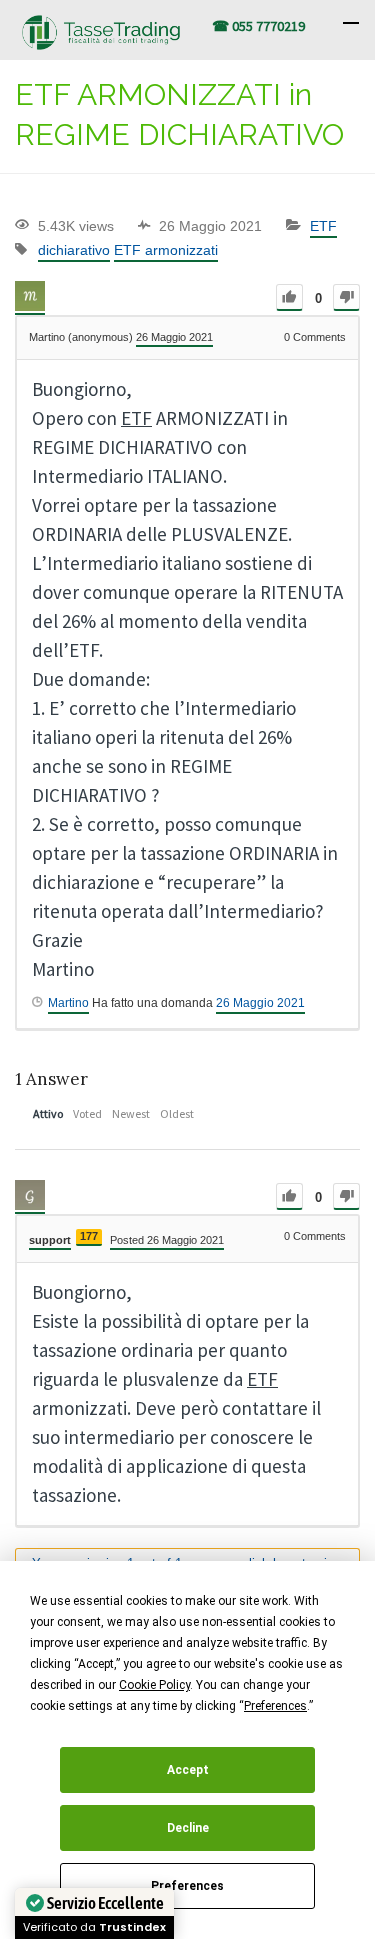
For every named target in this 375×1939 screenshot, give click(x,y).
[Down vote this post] (346, 297)
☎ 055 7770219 (258, 26)
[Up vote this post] (289, 297)
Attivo (48, 1113)
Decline (188, 1828)
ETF (323, 226)
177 (89, 1236)
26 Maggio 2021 (260, 1003)
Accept (188, 1770)
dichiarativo (74, 250)
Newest (131, 1113)
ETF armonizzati (166, 250)
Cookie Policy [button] (154, 1685)
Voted (87, 1113)
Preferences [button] (275, 1706)
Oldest (177, 1113)
